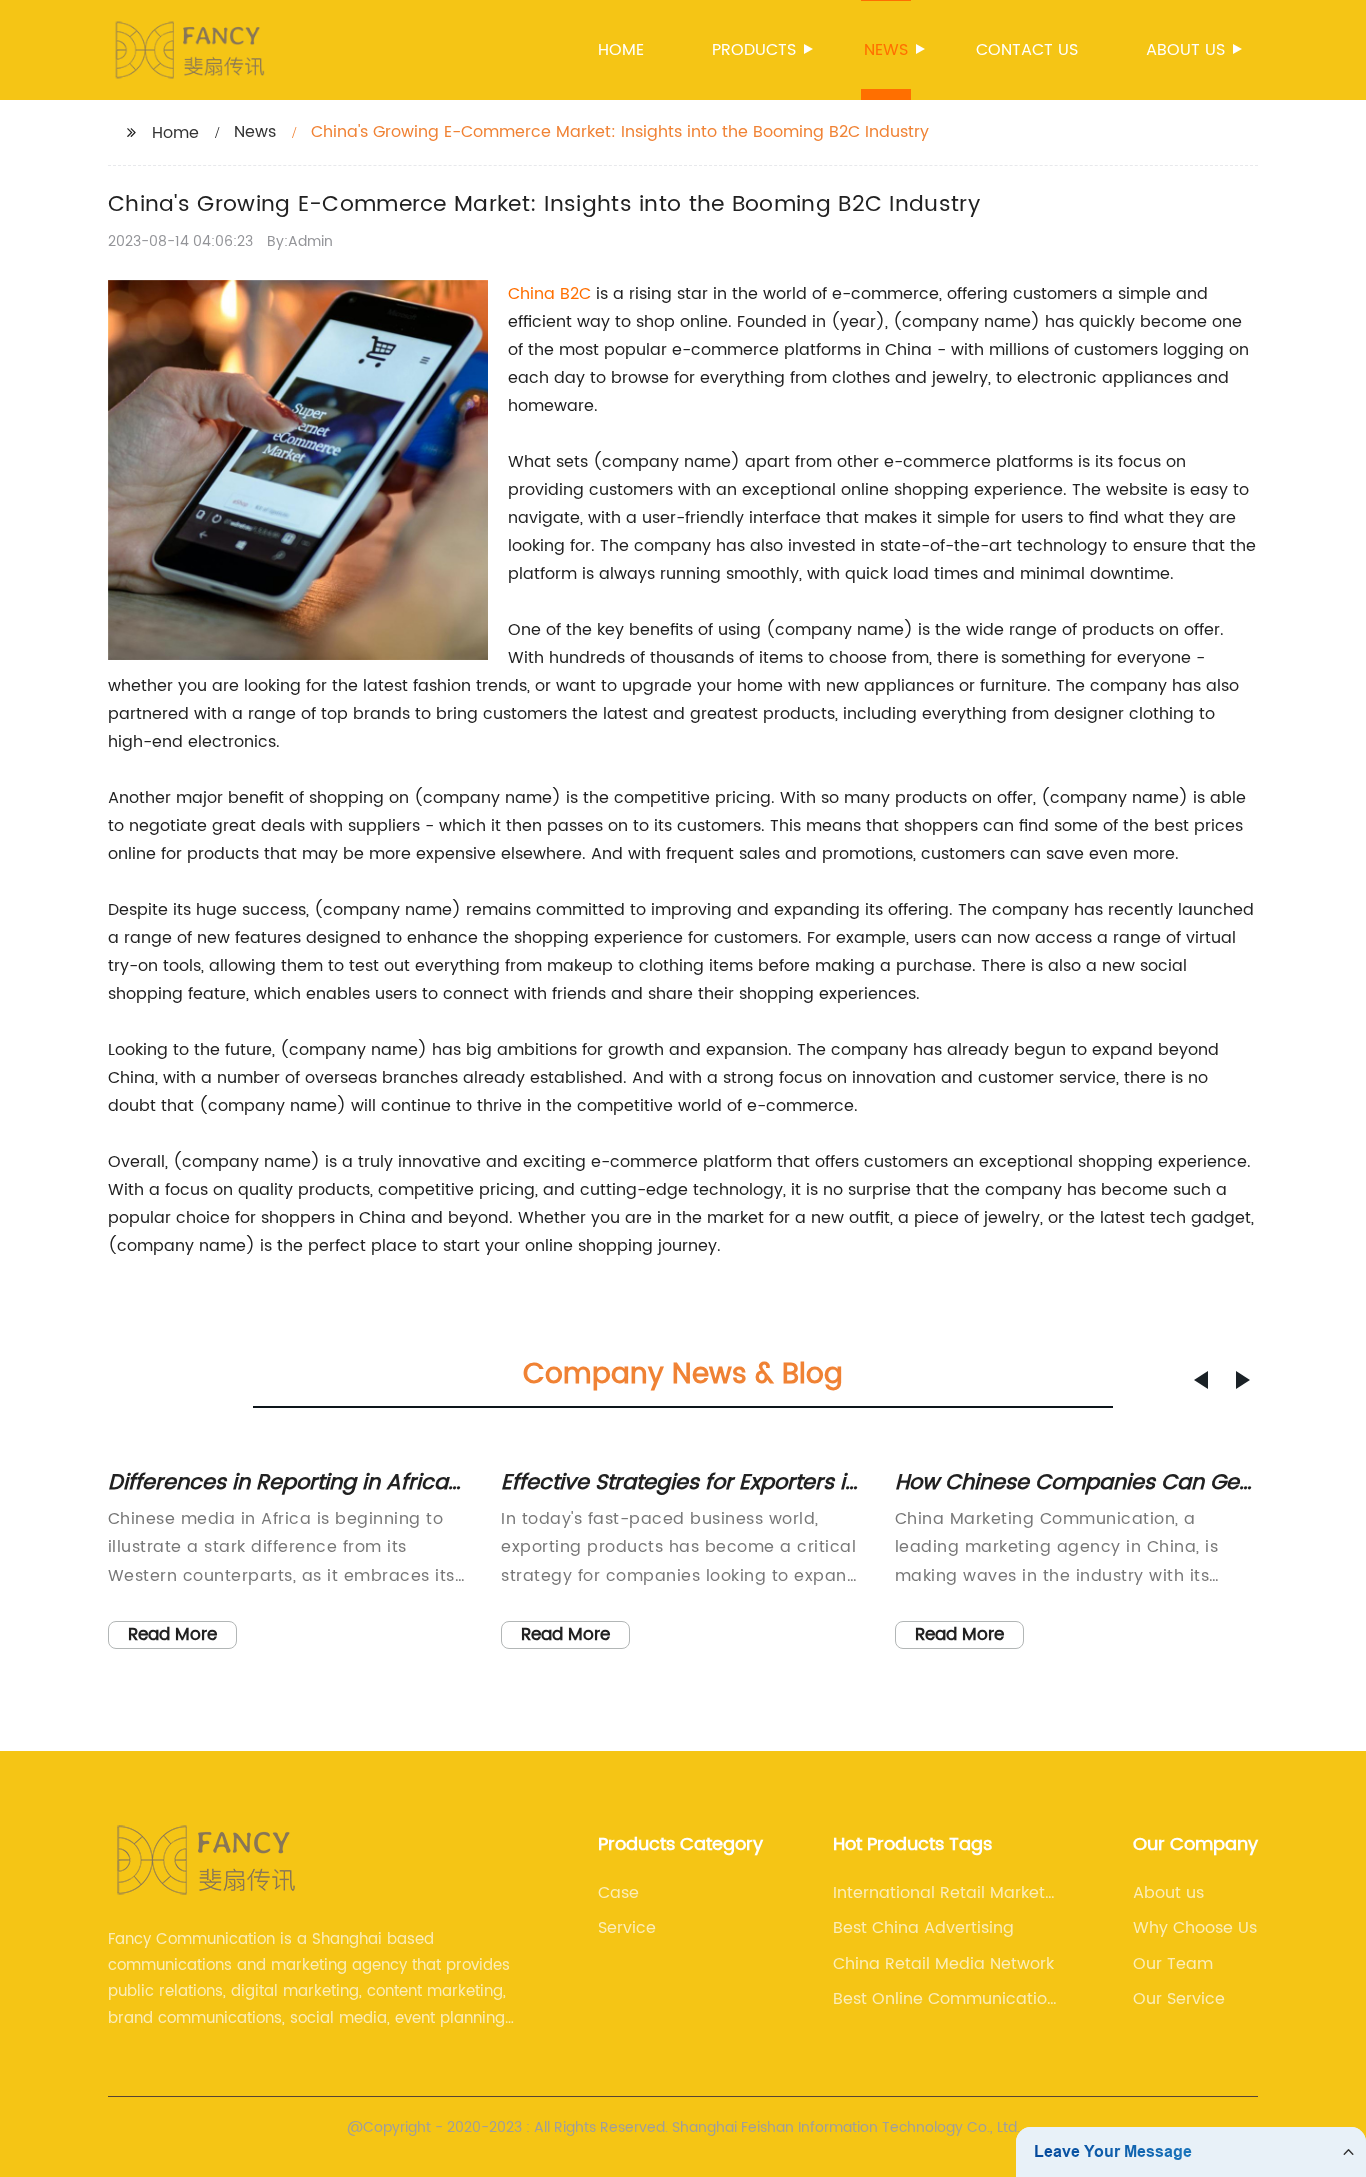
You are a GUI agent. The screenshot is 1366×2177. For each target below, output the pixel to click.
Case (618, 1893)
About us (1185, 50)
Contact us (1027, 50)
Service (627, 1928)
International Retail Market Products (939, 1893)
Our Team (1173, 1964)
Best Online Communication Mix (945, 1999)
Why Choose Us (1195, 1928)
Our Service (1179, 1999)
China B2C (549, 294)
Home (621, 50)
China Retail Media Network (943, 1964)
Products (754, 50)
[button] (1201, 1380)
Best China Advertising (923, 1928)
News (886, 50)
